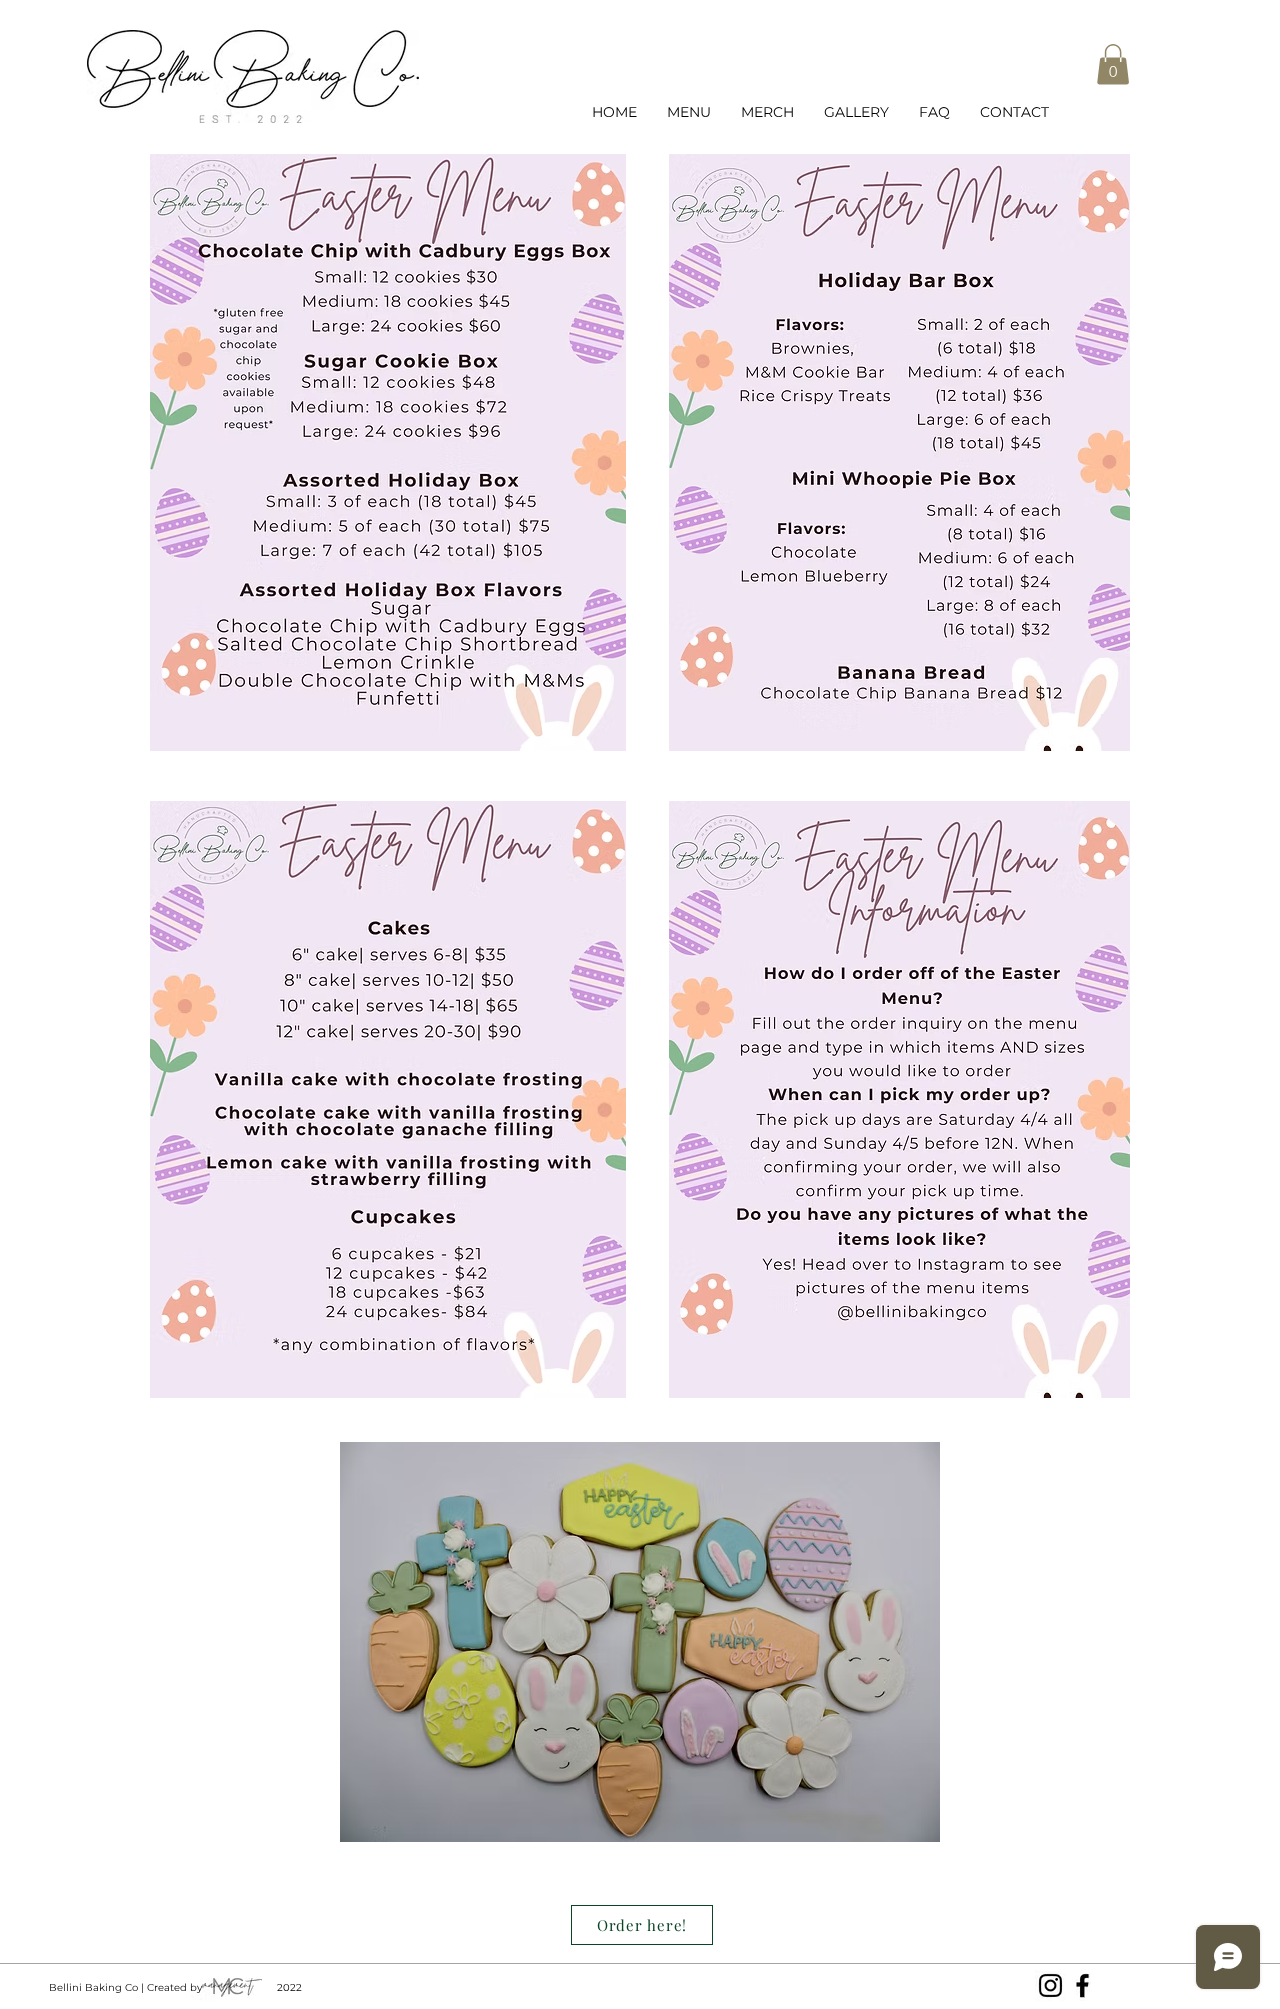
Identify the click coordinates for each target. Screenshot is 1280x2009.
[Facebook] (1082, 1985)
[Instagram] (1050, 1985)
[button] (1113, 64)
